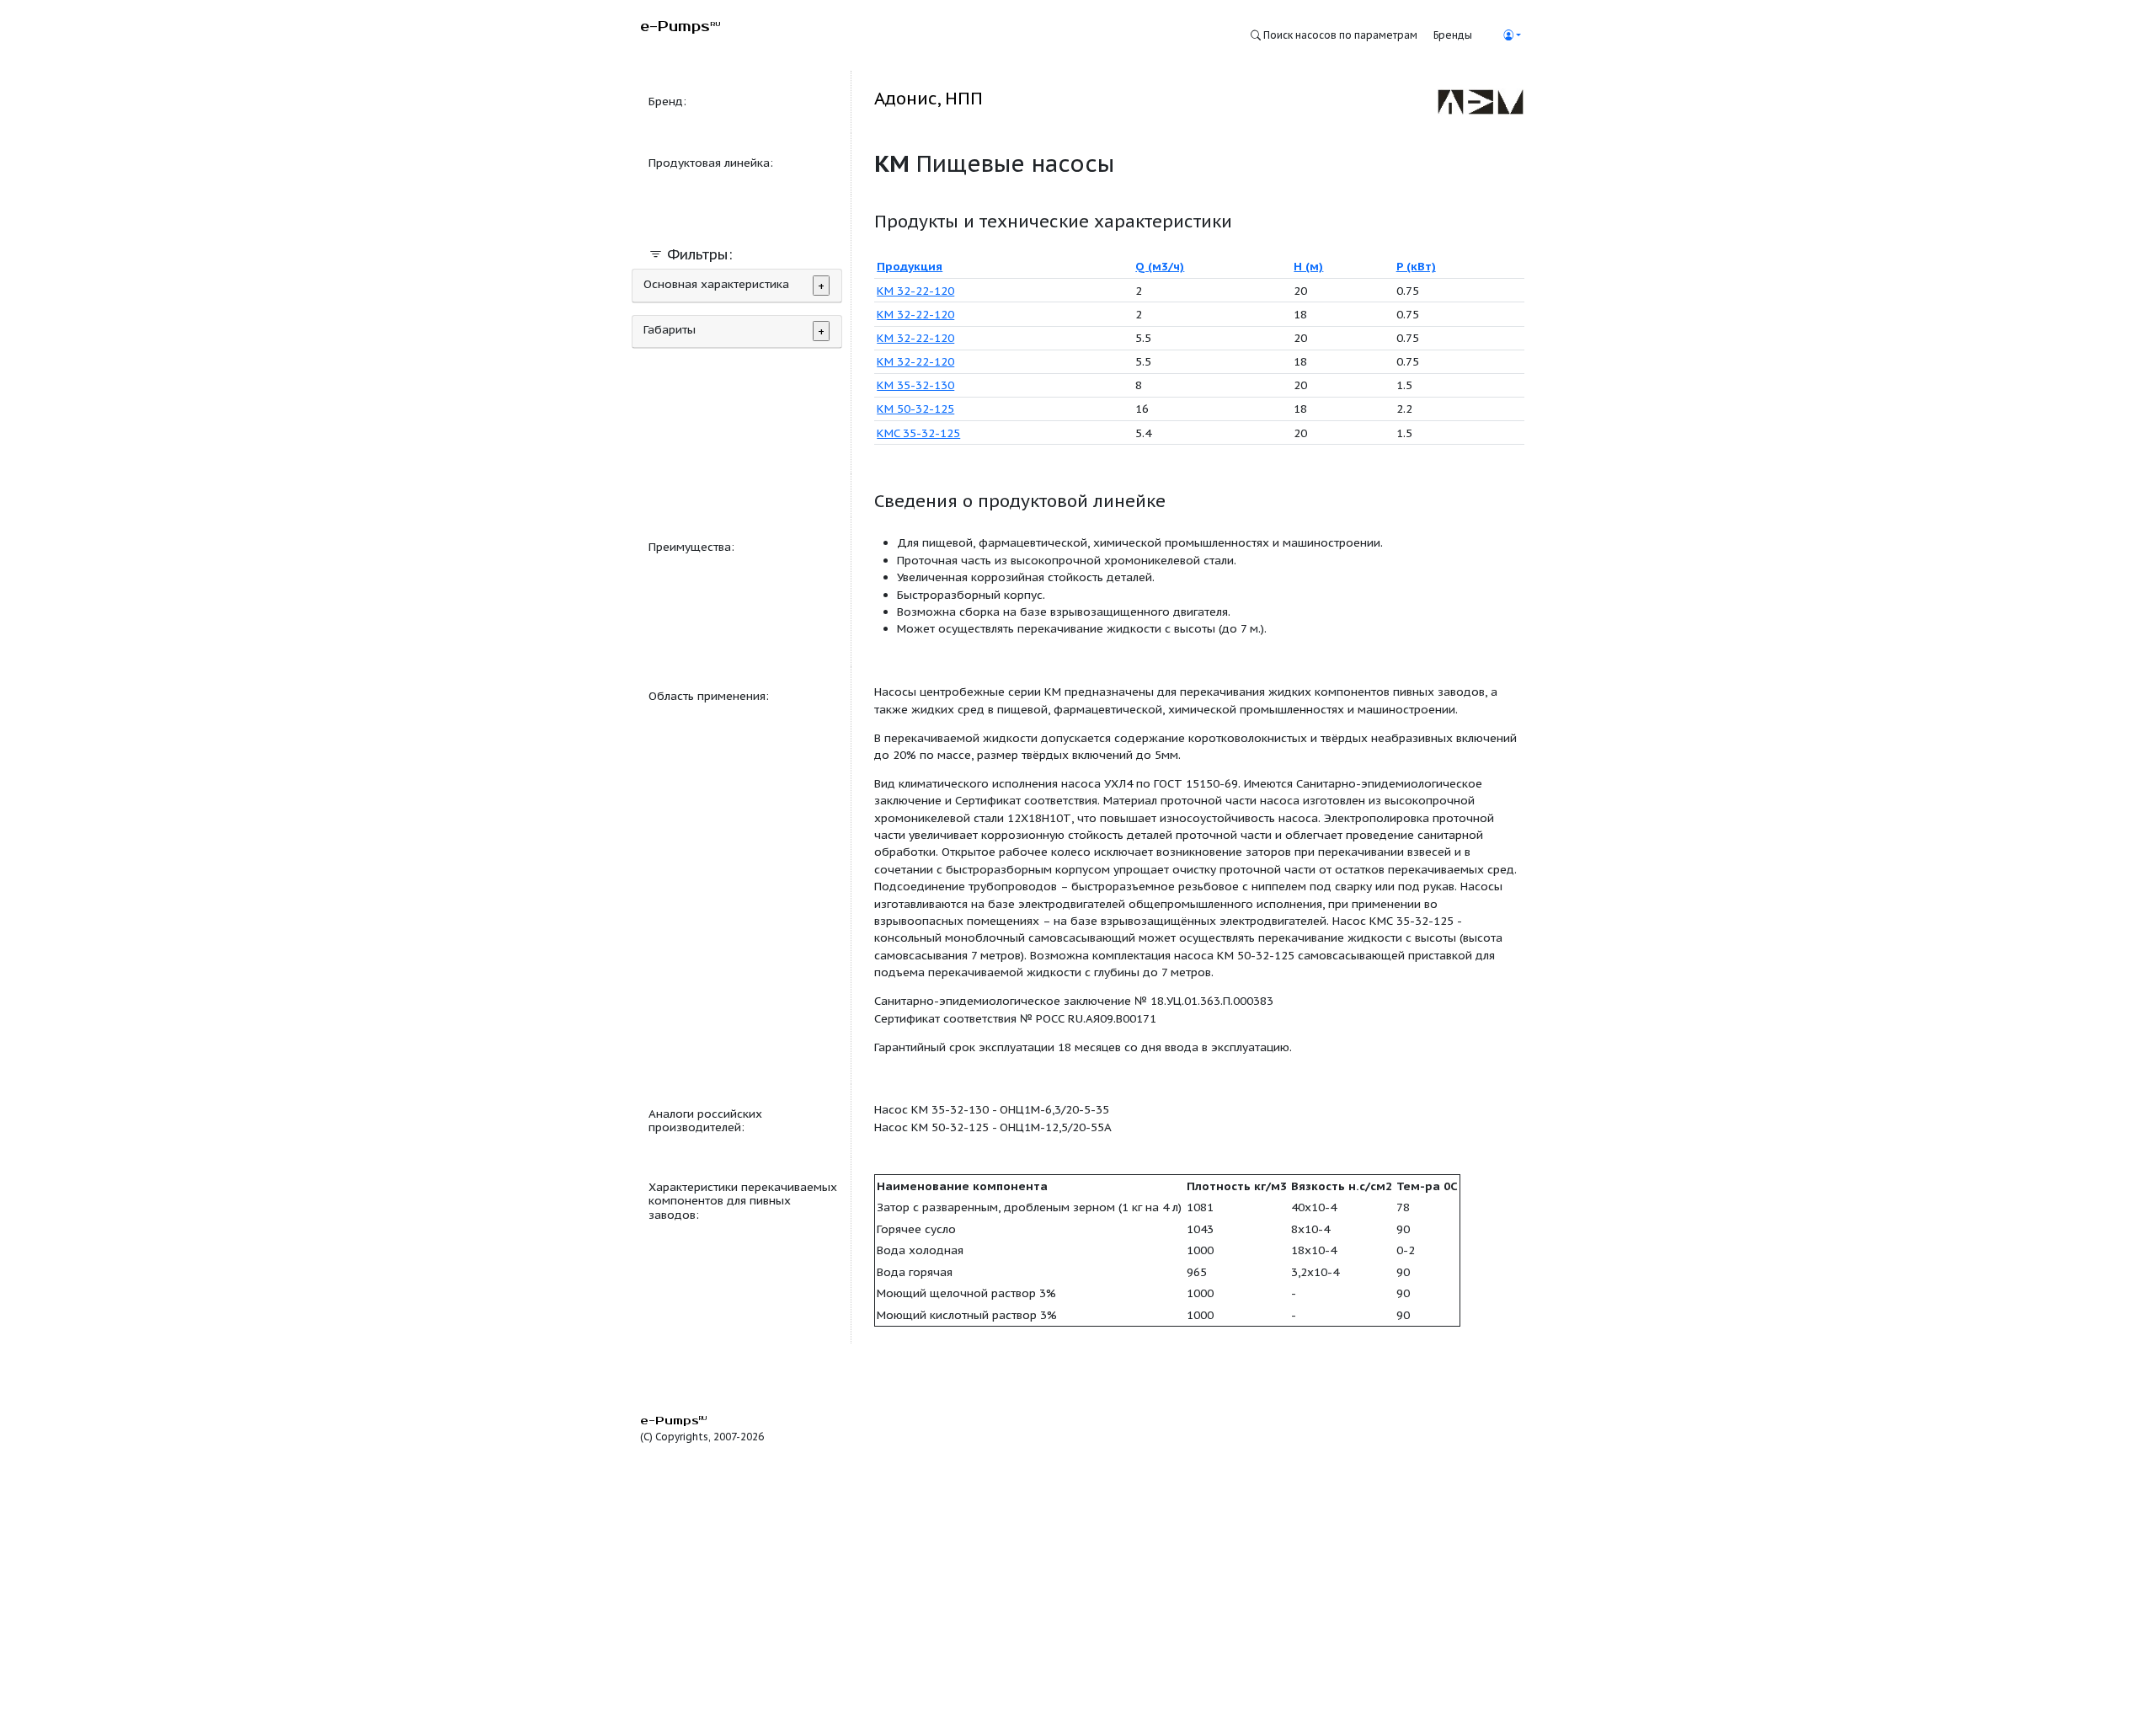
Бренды (1453, 35)
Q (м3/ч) (1160, 266)
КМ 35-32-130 (915, 385)
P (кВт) (1416, 266)
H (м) (1308, 266)
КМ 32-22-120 (915, 291)
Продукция (910, 266)
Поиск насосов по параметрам (1339, 35)
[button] (1512, 35)
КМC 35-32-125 (918, 433)
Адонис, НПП (929, 98)
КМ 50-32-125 (915, 409)
